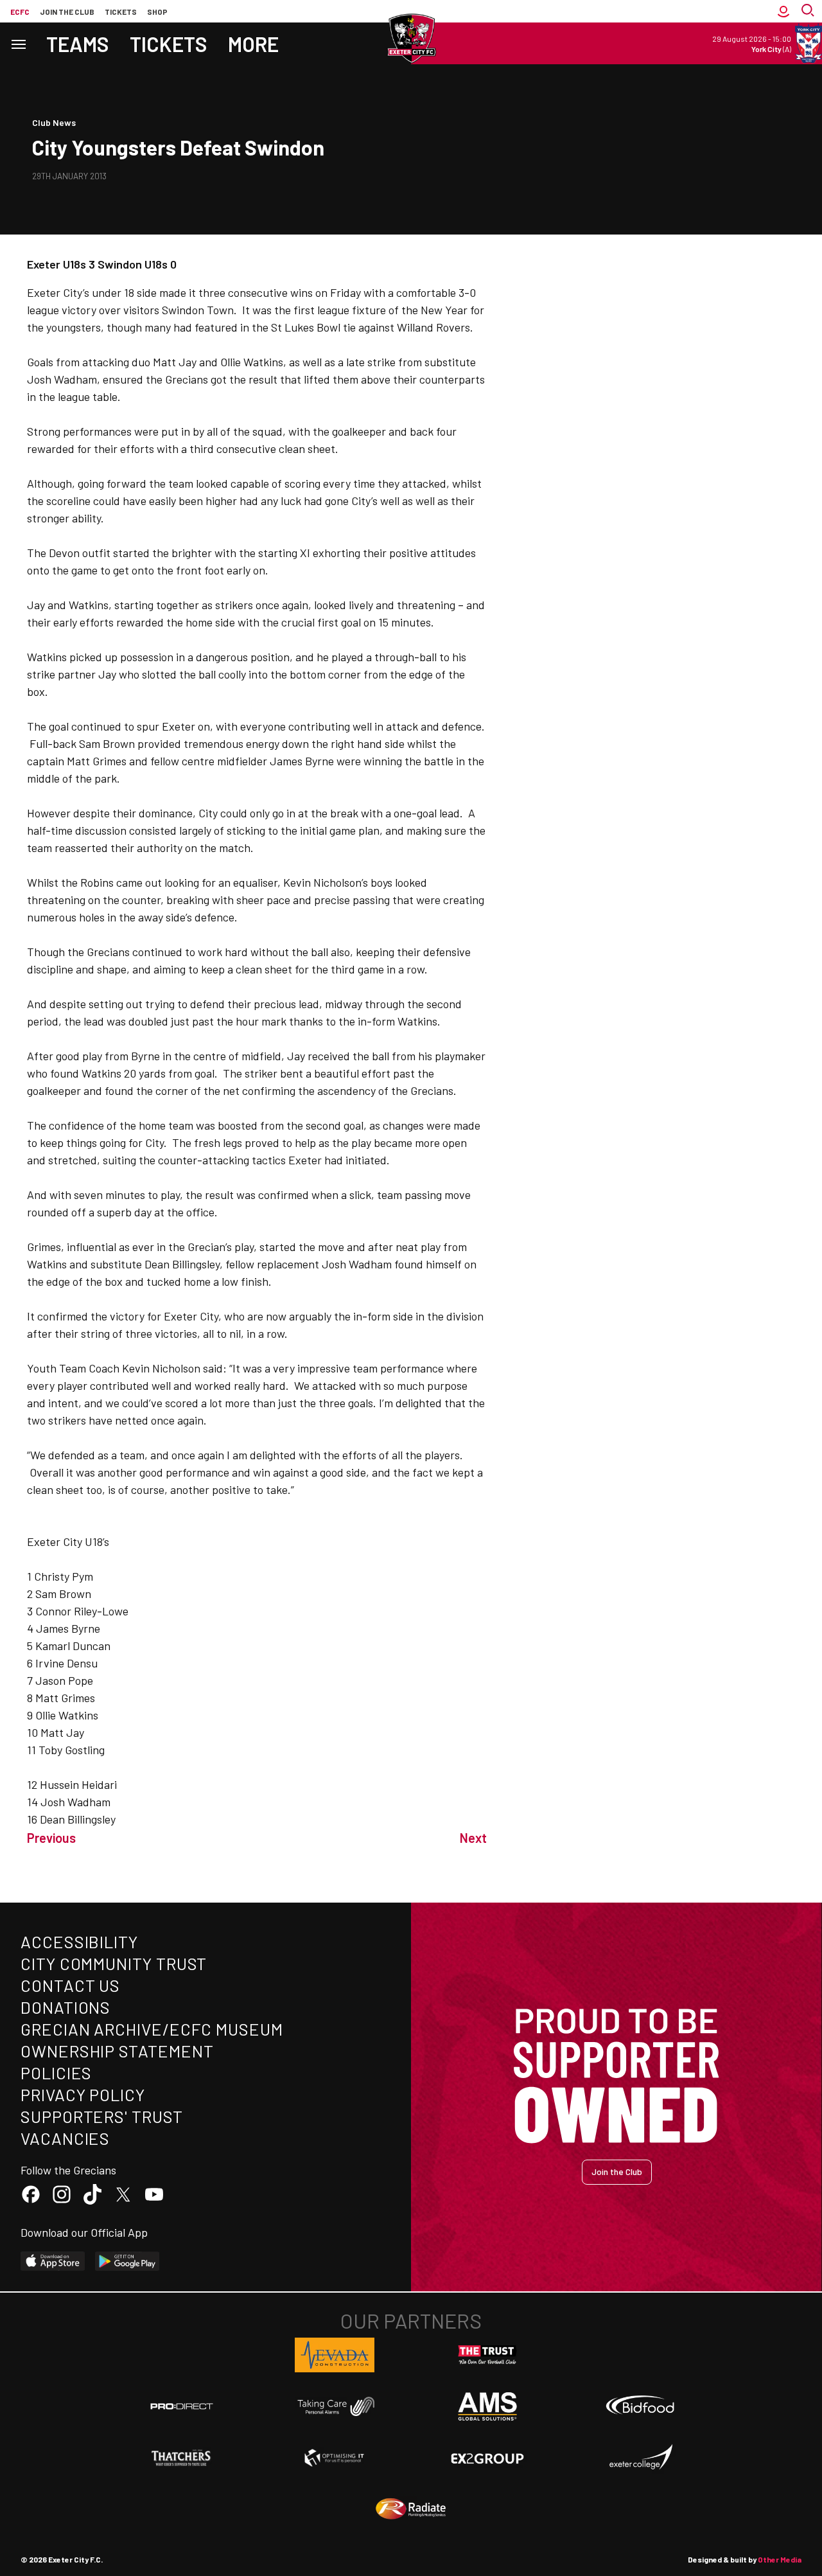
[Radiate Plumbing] (411, 2509)
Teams (78, 44)
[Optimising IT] (335, 2458)
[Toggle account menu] (783, 11)
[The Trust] (487, 2355)
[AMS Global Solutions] (487, 2406)
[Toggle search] (809, 11)
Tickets (121, 12)
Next (473, 1838)
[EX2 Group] (487, 2458)
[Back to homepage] (411, 39)
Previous (51, 1838)
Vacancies (65, 2138)
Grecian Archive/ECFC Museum (152, 2029)
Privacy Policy (83, 2094)
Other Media (780, 2559)
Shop (157, 12)
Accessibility (79, 1941)
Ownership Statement (117, 2051)
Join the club (67, 12)
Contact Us (70, 1985)
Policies (56, 2073)
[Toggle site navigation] (18, 43)
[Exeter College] (640, 2458)
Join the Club (617, 2172)
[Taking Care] (335, 2406)
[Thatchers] (182, 2458)
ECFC (20, 12)
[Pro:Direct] (182, 2406)
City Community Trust (114, 1963)
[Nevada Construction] (335, 2355)
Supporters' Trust (102, 2116)
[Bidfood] (640, 2406)
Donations (66, 2007)
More (253, 44)
